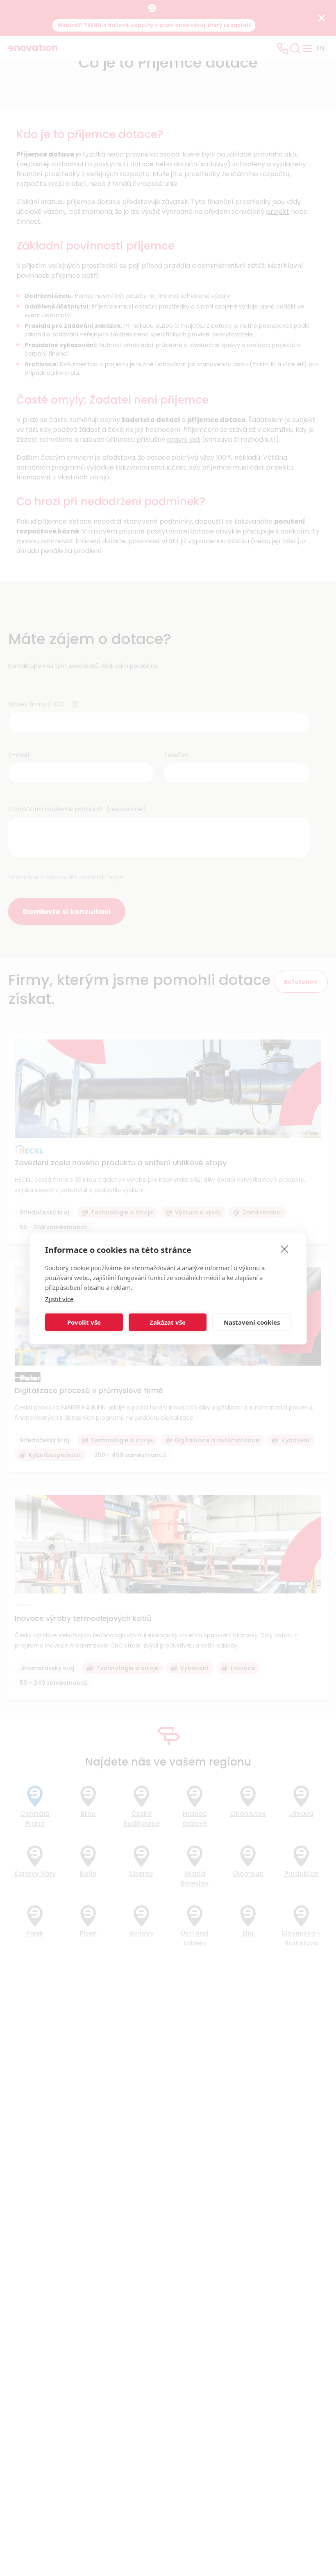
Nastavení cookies (252, 1322)
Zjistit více (59, 1298)
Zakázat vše (168, 1322)
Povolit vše (84, 1322)
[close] (285, 1248)
